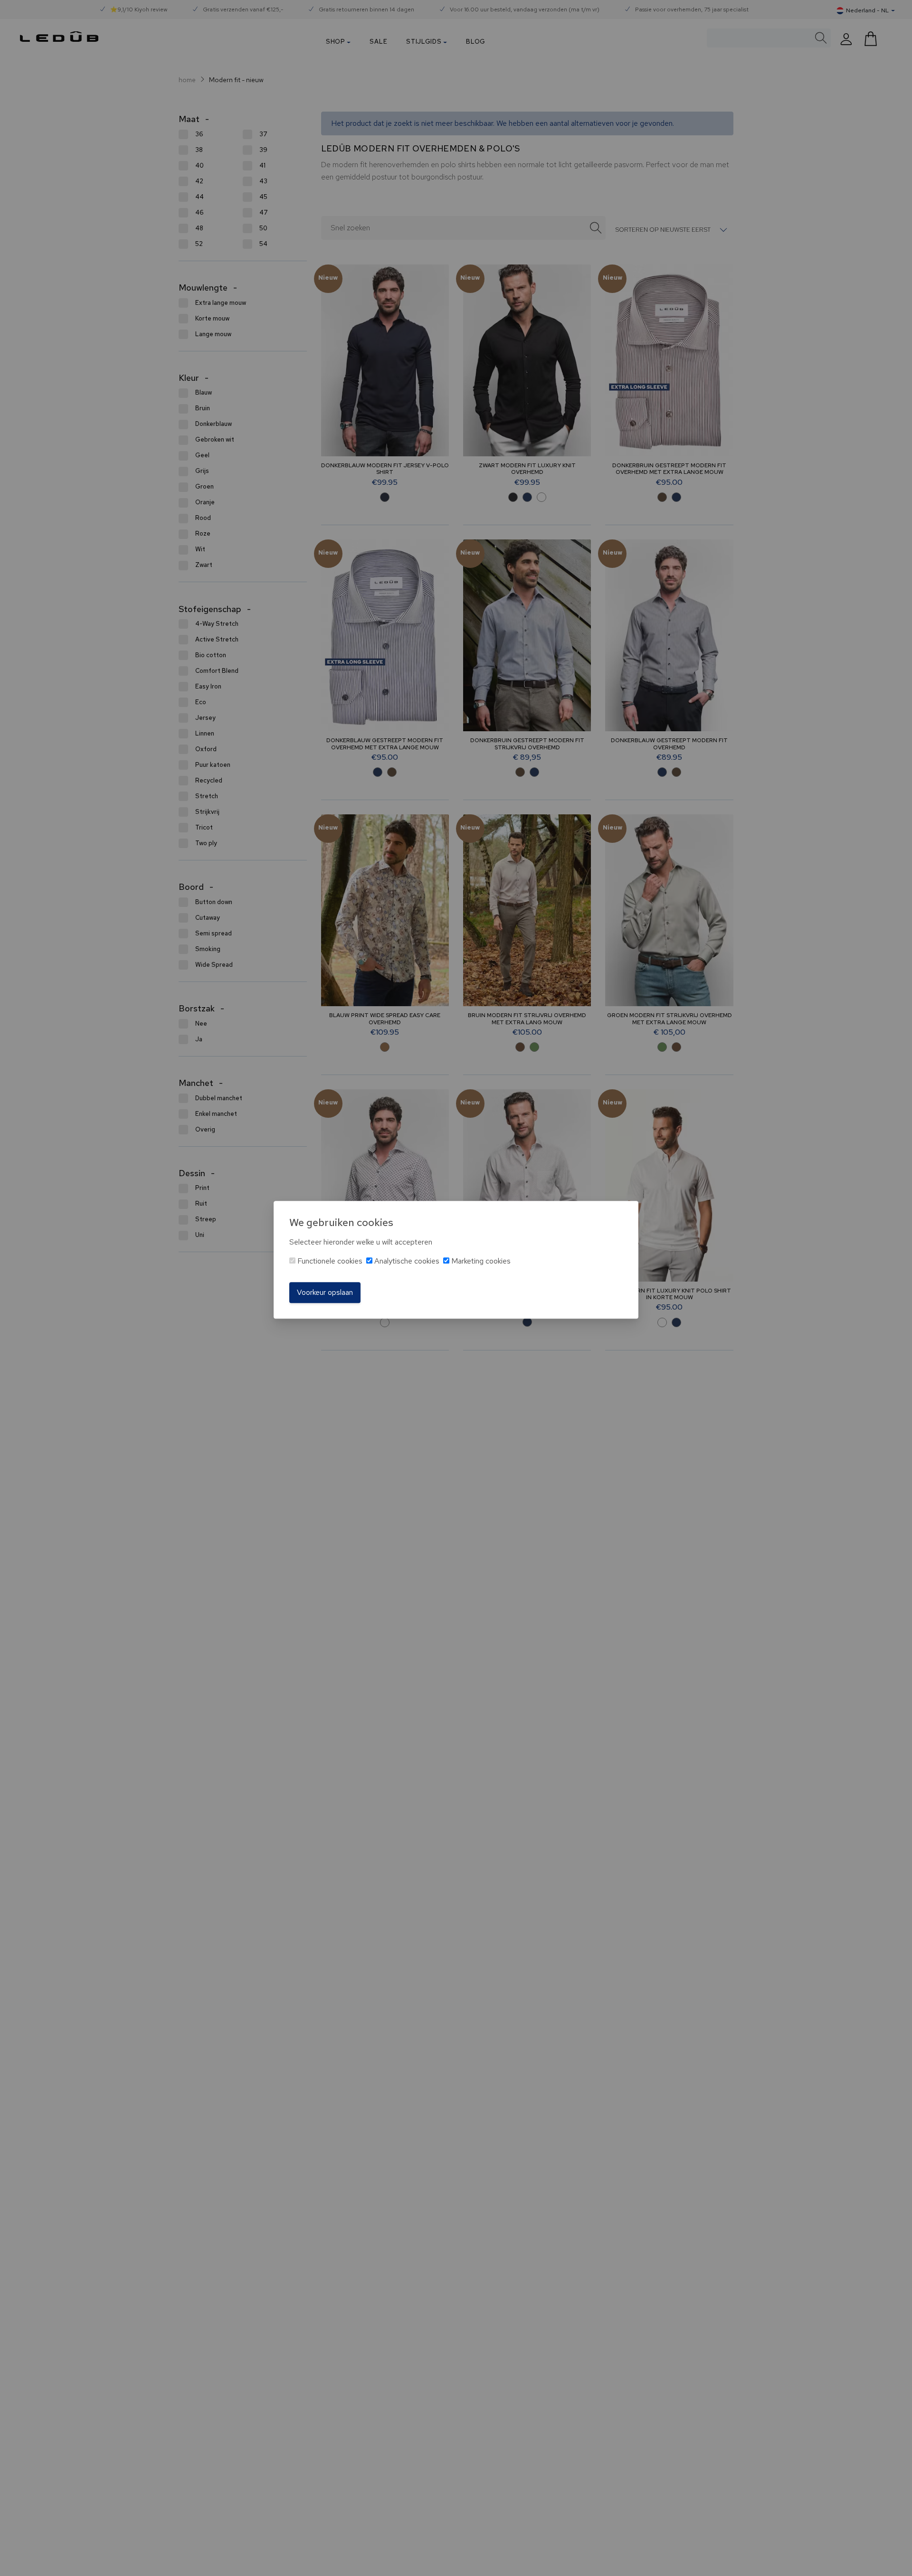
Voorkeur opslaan (325, 1292)
